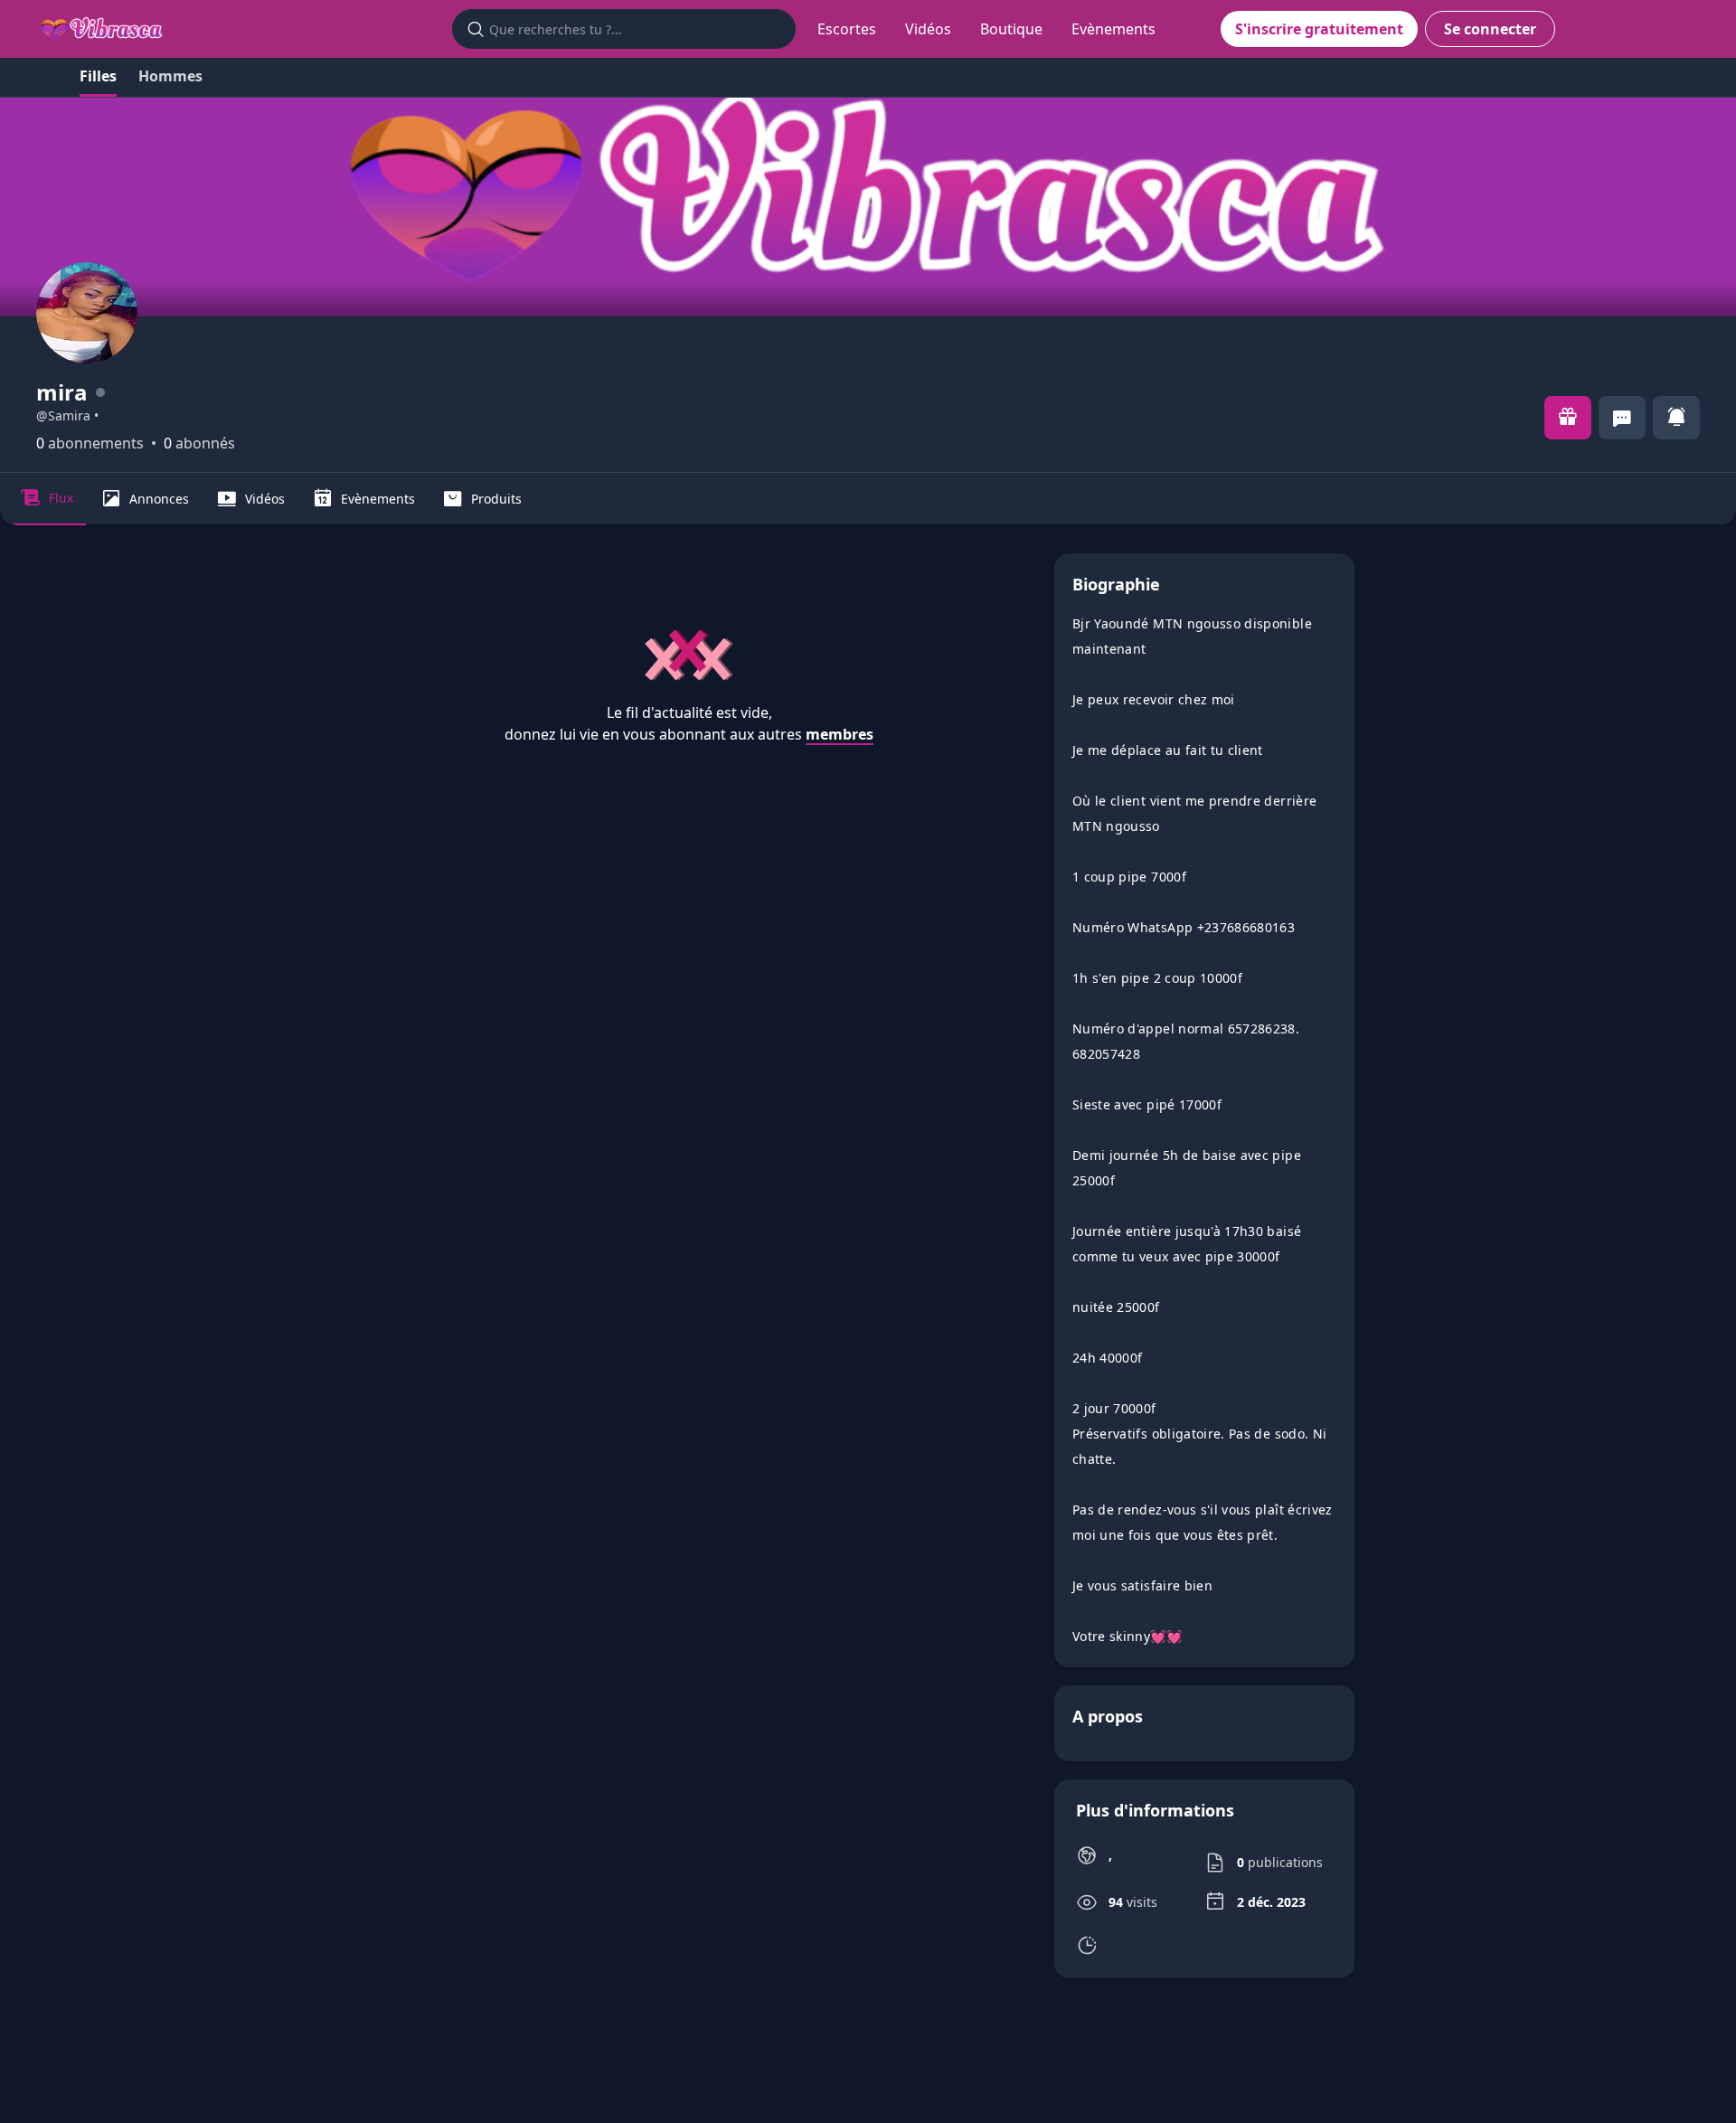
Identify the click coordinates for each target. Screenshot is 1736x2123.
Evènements (1113, 29)
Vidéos (928, 29)
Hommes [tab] (170, 76)
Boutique (1011, 29)
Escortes (847, 29)
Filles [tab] (98, 76)
